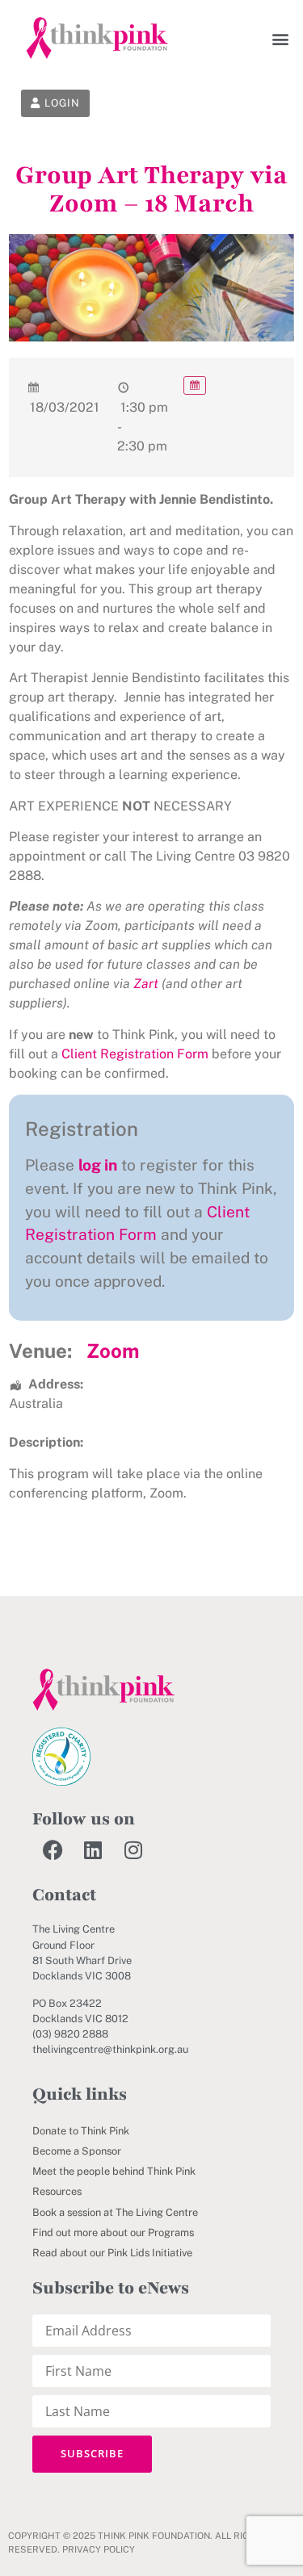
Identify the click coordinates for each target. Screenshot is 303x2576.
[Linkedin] (93, 1849)
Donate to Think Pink (81, 2131)
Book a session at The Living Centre (115, 2212)
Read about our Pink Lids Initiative (112, 2253)
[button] (281, 38)
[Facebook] (53, 1849)
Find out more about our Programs (113, 2233)
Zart (146, 984)
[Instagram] (133, 1849)
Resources (57, 2191)
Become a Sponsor (77, 2151)
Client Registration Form (135, 1054)
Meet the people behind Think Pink (114, 2171)
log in (98, 1165)
